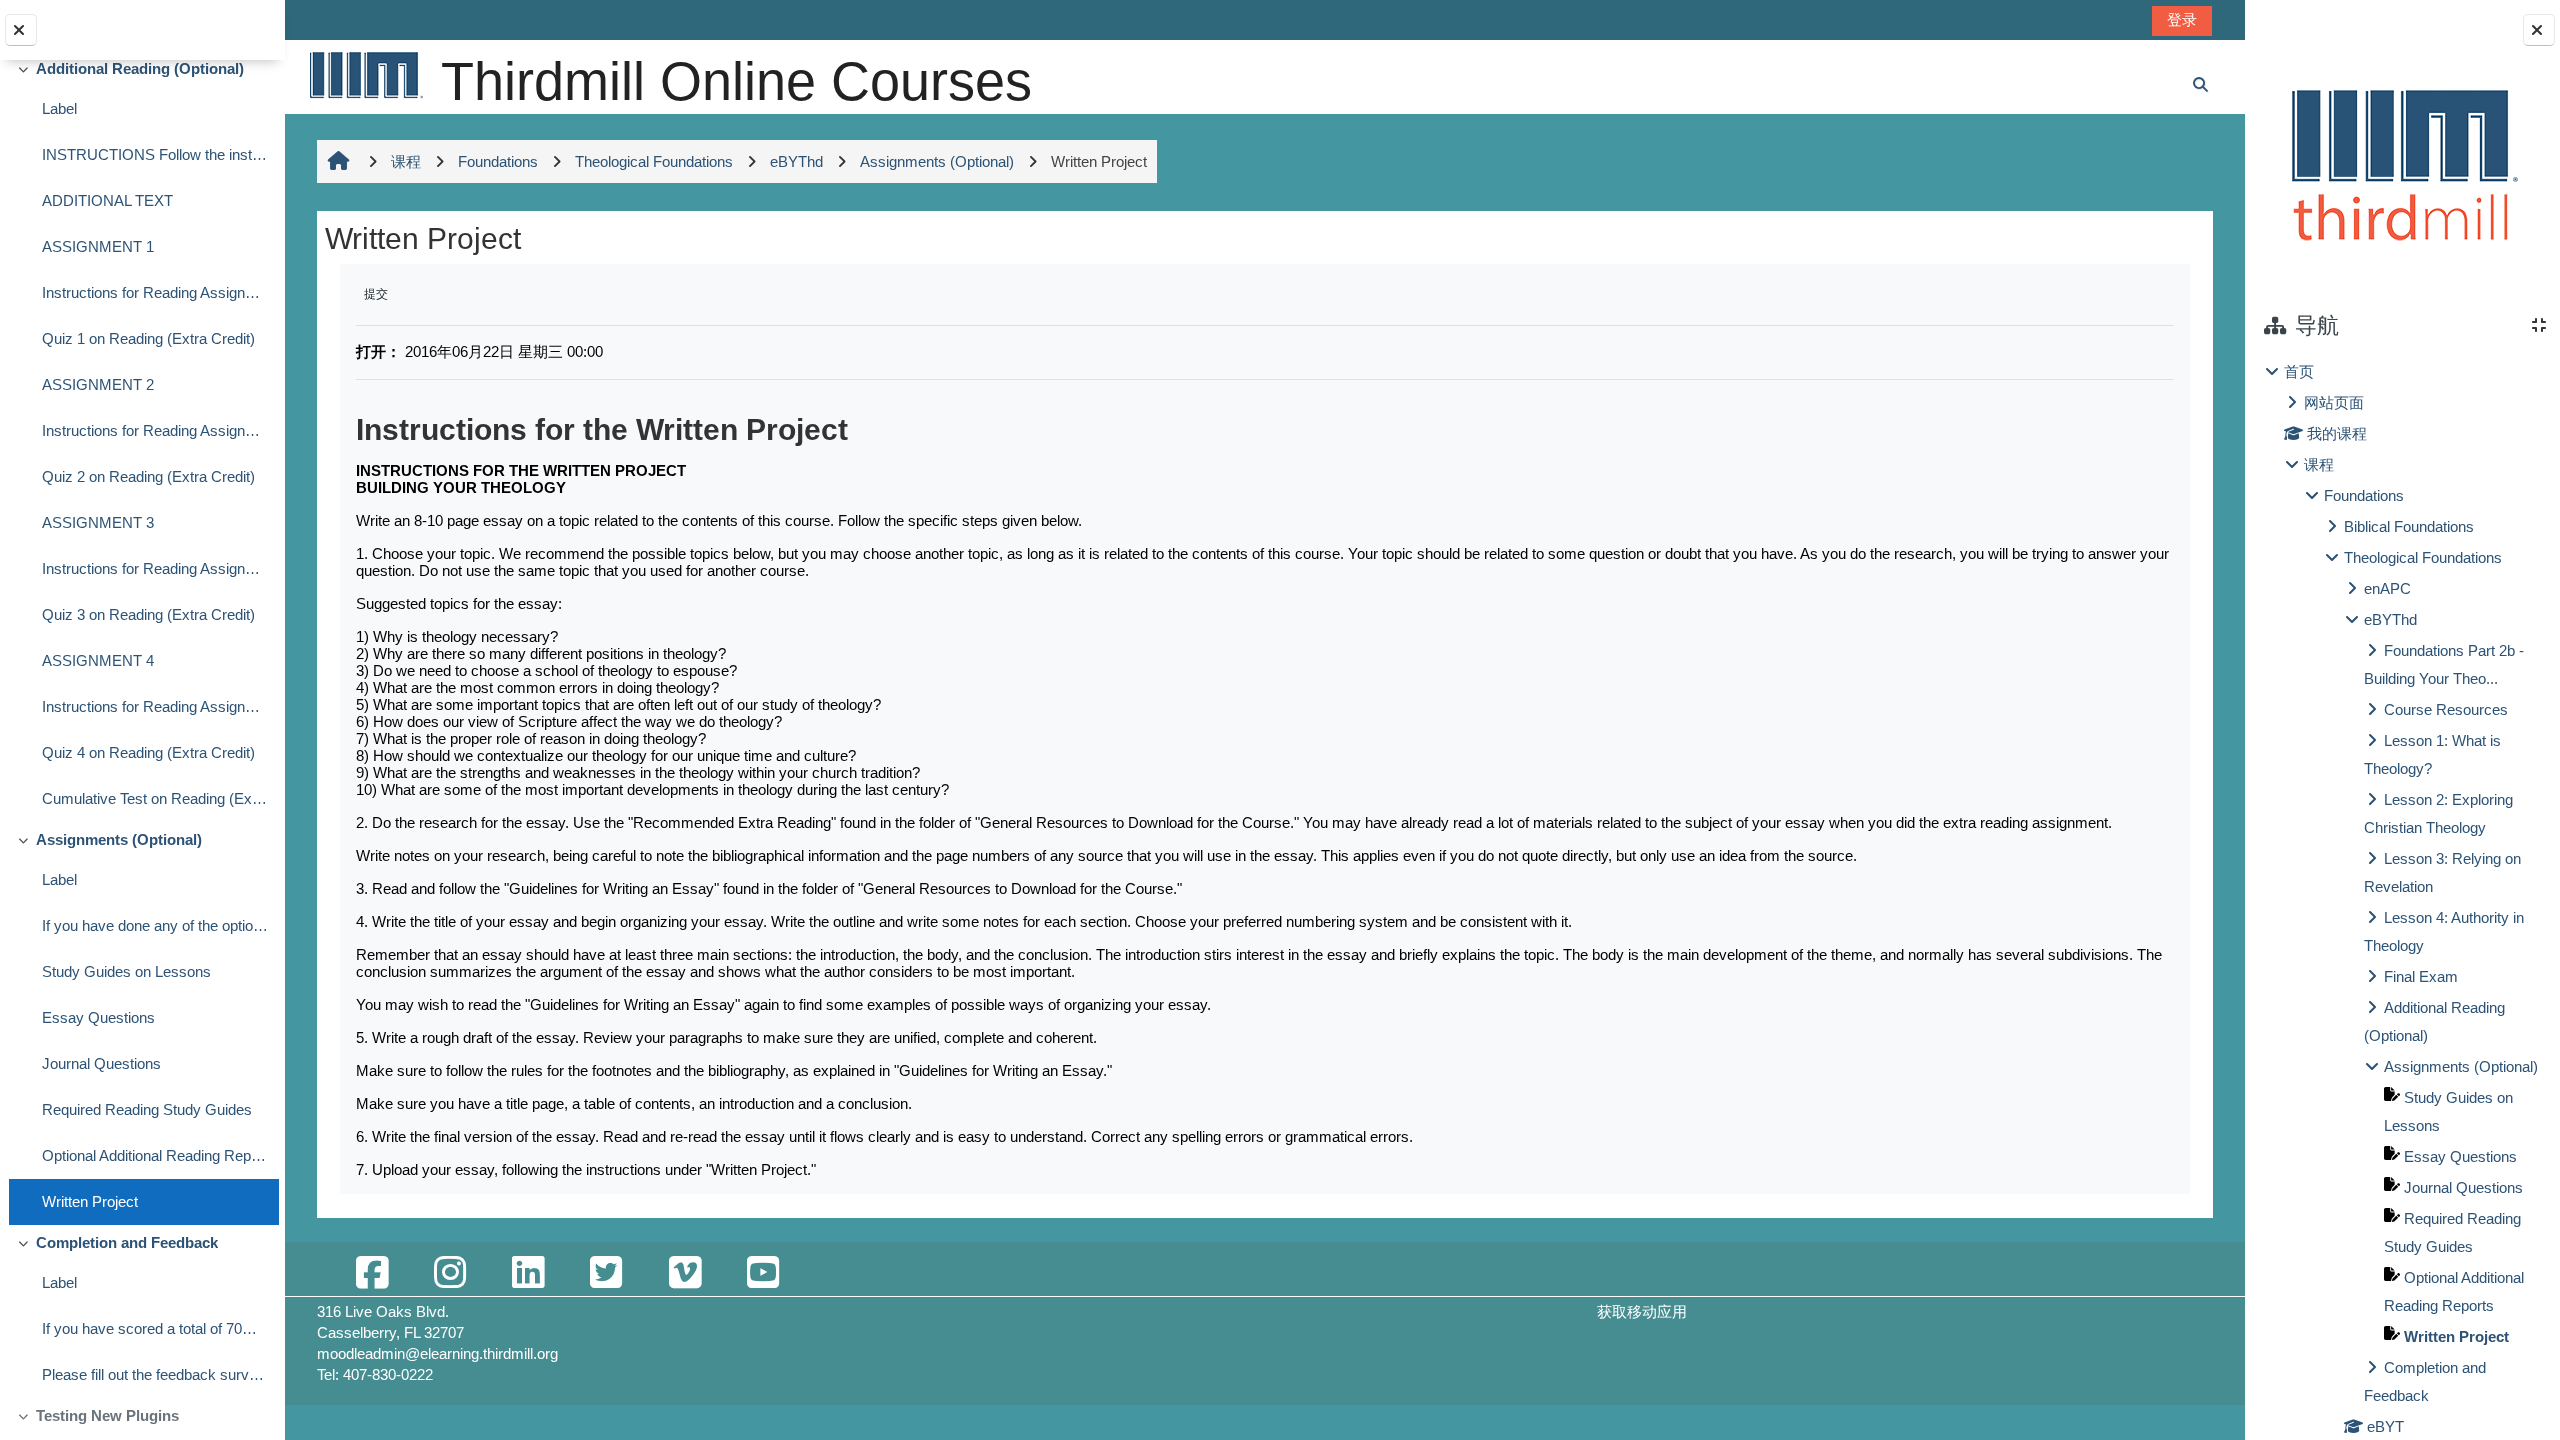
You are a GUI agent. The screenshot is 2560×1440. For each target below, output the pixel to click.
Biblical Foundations (2409, 526)
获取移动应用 (1642, 1311)
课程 (2319, 464)
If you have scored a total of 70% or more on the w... (155, 1328)
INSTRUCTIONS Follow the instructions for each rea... (155, 154)
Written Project (90, 1201)
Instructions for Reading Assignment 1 (155, 292)
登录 (2182, 19)
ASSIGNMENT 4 (98, 660)
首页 (2299, 371)
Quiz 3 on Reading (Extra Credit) (148, 614)
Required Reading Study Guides (147, 1109)
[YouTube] (763, 1273)
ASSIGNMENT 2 (98, 384)
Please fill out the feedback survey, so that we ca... (155, 1374)
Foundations (2364, 495)
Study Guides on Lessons (126, 971)
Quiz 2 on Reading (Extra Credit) (148, 476)
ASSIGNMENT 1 (98, 246)
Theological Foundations (2423, 557)
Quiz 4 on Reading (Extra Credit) (148, 752)
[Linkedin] (528, 1273)
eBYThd (2390, 619)
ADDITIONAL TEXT (107, 200)
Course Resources (2446, 709)
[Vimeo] (685, 1273)
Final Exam (2421, 976)
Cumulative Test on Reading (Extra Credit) (155, 798)
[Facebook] (372, 1273)
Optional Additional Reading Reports (155, 1155)
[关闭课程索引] (21, 30)
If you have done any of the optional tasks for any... (155, 925)
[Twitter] (606, 1273)
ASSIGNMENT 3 (98, 522)
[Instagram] (450, 1273)
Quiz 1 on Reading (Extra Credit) (148, 338)
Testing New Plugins (107, 1415)
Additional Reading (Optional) (140, 68)
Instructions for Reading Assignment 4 (155, 706)
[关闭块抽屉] (2539, 30)
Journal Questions (101, 1063)
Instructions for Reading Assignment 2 (155, 430)
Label (59, 108)
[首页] (365, 74)
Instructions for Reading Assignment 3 (155, 568)
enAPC (2387, 588)
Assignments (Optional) (119, 839)
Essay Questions (98, 1017)
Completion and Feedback (127, 1242)
